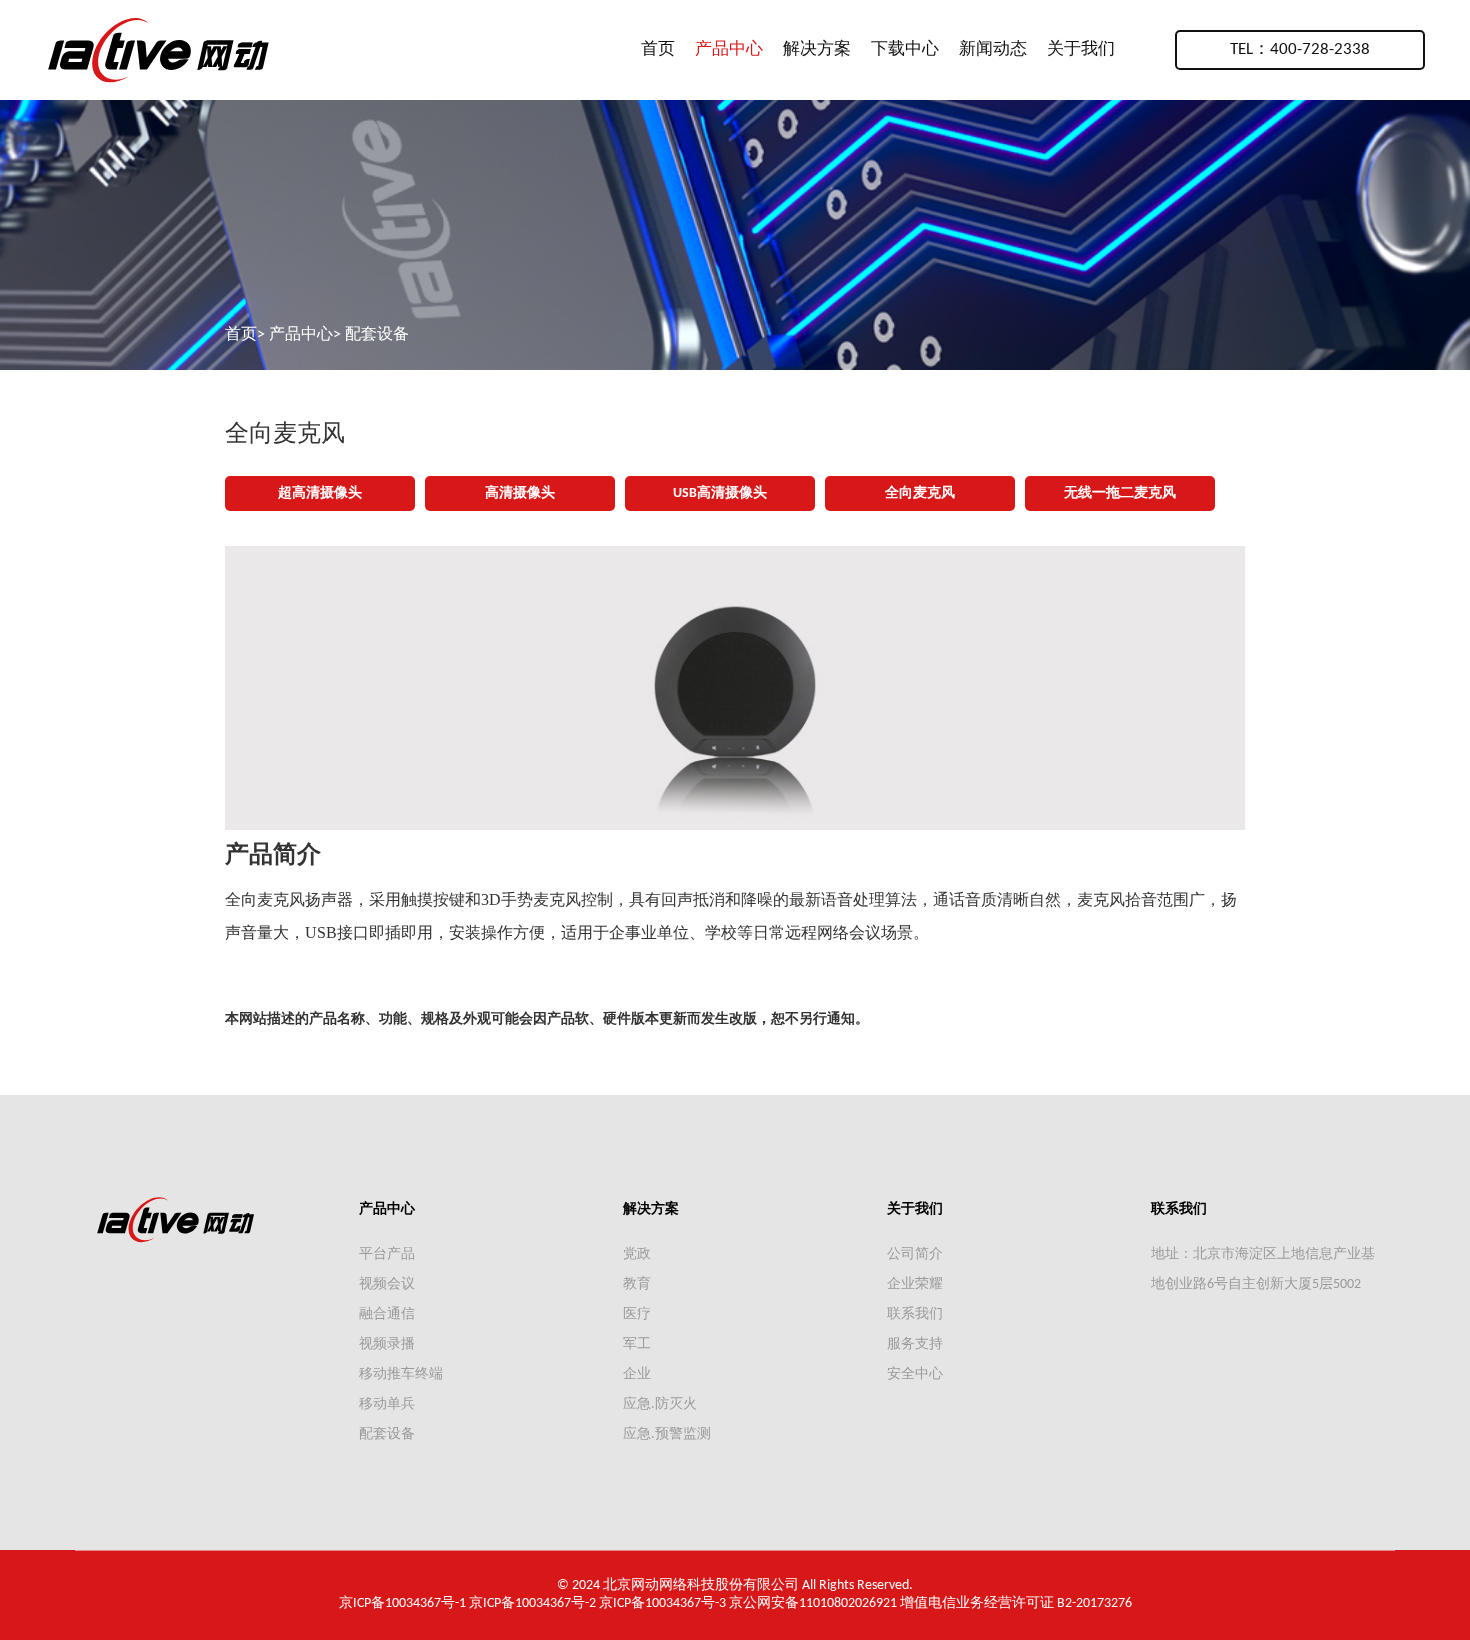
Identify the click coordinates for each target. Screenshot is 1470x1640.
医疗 (637, 1314)
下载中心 (905, 49)
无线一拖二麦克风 (1120, 493)
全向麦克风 (920, 493)
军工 (637, 1344)
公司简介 (915, 1254)
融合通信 (387, 1314)
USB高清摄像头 (720, 493)
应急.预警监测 (667, 1434)
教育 (637, 1284)
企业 (637, 1374)
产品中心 (729, 49)
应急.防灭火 (660, 1404)
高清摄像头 (520, 493)
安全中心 (915, 1374)
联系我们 (915, 1314)
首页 (658, 49)
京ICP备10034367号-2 (532, 1603)
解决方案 (817, 49)
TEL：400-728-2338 (1300, 49)
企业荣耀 (915, 1284)
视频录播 (387, 1344)
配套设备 (377, 335)
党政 (637, 1254)
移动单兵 (387, 1404)
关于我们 (1081, 49)
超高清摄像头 (320, 493)
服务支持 (915, 1344)
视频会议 (387, 1284)
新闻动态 (993, 49)
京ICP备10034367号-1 (402, 1603)
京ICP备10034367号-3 (662, 1603)
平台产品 (387, 1254)
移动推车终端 (401, 1374)
